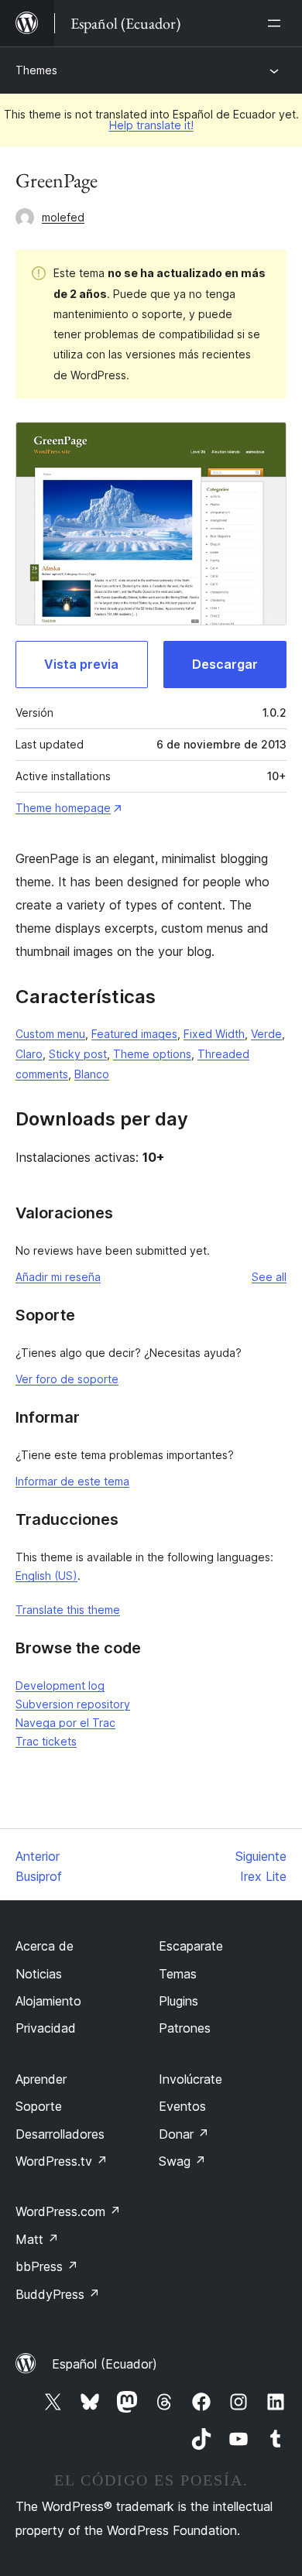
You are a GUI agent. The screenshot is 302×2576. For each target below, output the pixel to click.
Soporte (39, 2106)
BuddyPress (58, 2294)
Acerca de (45, 1946)
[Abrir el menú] (277, 23)
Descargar (225, 664)
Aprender (41, 2079)
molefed (63, 217)
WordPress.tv (62, 2161)
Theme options (152, 1054)
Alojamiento (48, 2001)
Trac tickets (46, 1741)
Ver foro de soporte (67, 1379)
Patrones (185, 2028)
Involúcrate (190, 2079)
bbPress (47, 2266)
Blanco (92, 1074)
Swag (182, 2161)
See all (269, 1277)
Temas (178, 1974)
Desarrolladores (60, 2134)
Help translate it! (151, 125)
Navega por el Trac (65, 1723)
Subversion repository (73, 1704)
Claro (29, 1054)
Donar (184, 2134)
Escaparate (191, 1946)
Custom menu (50, 1034)
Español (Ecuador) (105, 2364)
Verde (266, 1034)
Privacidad (46, 2028)
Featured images (134, 1034)
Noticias (39, 1974)
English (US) (46, 1576)
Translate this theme (68, 1610)
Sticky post (78, 1054)
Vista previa (81, 664)
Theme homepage (63, 808)
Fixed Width (214, 1034)
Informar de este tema (72, 1481)
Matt (37, 2239)
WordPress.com (68, 2211)
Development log (60, 1685)
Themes (36, 70)
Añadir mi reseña (58, 1277)
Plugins (178, 2001)
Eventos (182, 2106)
